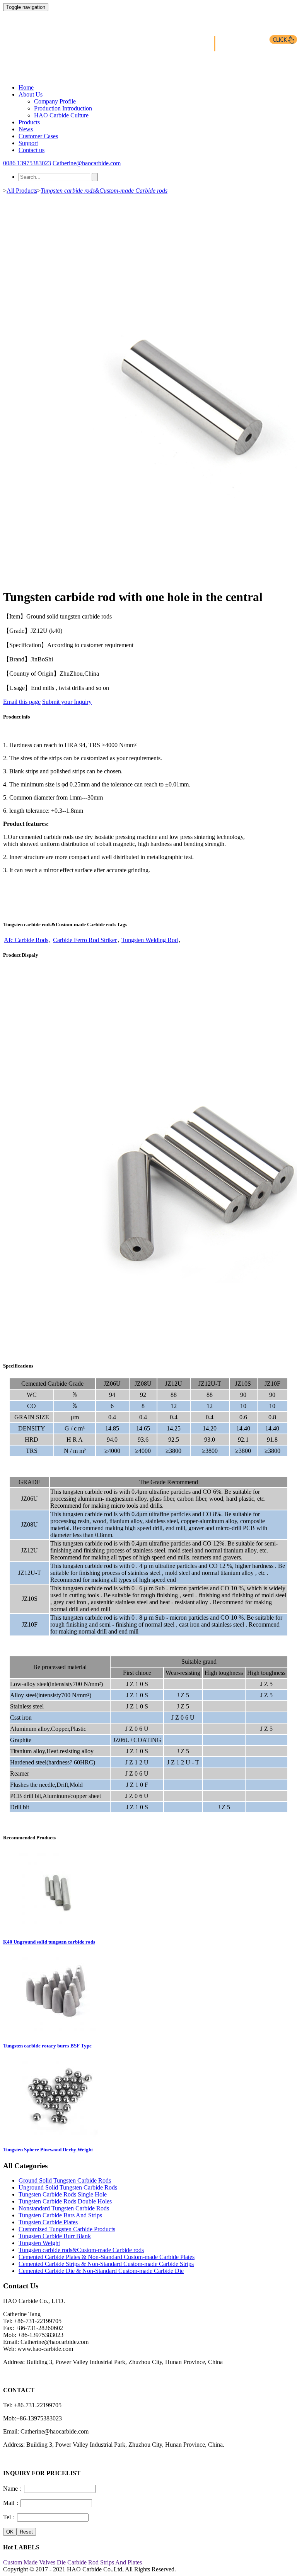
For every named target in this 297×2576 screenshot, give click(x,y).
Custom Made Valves (29, 2562)
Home (26, 87)
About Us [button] (31, 94)
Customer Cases (38, 136)
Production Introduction (63, 108)
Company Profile (55, 101)
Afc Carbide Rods (26, 940)
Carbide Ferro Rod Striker (85, 940)
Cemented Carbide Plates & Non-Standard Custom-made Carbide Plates (107, 2257)
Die (61, 2562)
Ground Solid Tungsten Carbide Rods (65, 2180)
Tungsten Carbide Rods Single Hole (63, 2194)
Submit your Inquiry (67, 702)
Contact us (32, 150)
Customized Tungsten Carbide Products (67, 2229)
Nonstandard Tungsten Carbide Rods (64, 2208)
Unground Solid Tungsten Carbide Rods (68, 2187)
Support (28, 143)
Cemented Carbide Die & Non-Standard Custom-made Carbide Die (101, 2271)
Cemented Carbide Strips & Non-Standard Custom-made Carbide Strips (106, 2264)
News (26, 129)
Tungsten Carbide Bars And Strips (60, 2215)
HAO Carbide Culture (61, 115)
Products (29, 122)
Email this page (22, 702)
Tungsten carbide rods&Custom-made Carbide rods (104, 191)
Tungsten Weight (39, 2243)
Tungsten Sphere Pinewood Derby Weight (48, 2150)
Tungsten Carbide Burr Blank (55, 2236)
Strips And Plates (121, 2562)
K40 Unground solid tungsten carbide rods (49, 1942)
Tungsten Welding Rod (150, 940)
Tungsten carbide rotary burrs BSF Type (47, 2046)
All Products (22, 191)
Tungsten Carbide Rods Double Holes (65, 2201)
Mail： (12, 2503)
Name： (14, 2489)
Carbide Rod (83, 2562)
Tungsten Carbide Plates (48, 2222)
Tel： (10, 2517)
